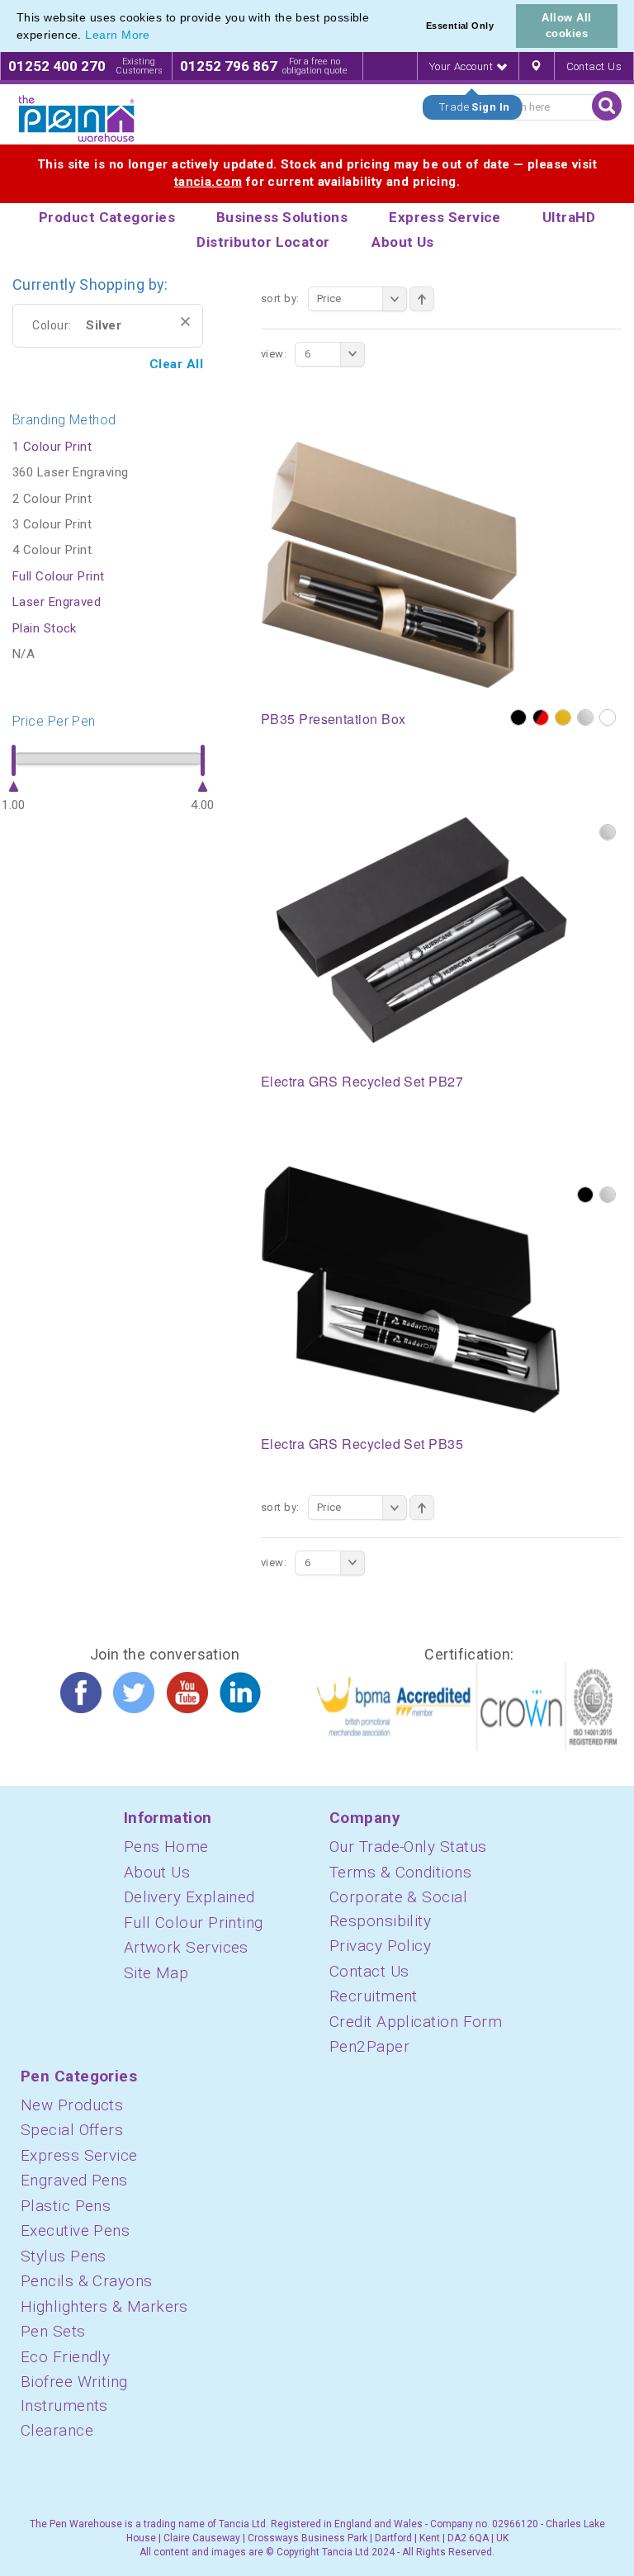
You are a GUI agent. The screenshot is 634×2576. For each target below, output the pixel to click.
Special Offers (72, 2130)
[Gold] (563, 717)
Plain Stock (45, 628)
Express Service (79, 2155)
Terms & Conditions (400, 1872)
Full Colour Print (59, 576)
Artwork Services (186, 1947)
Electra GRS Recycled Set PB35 (362, 1444)
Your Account (463, 66)
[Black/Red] (541, 717)
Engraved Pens (74, 2180)
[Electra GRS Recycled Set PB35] (411, 1289)
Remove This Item (185, 322)
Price (329, 298)
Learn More (118, 35)
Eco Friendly (65, 2357)
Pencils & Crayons (87, 2281)
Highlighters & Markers (104, 2306)
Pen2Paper (369, 2046)
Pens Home (166, 1847)
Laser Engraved (57, 602)
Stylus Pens (64, 2256)
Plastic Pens (66, 2206)
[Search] (607, 106)
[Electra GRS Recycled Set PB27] (423, 926)
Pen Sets (53, 2331)
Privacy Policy (380, 1946)
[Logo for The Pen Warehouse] (77, 119)
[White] (608, 717)
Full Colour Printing (194, 1923)
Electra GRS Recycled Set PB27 (362, 1081)
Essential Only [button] (460, 26)
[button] (156, 36)
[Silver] (585, 717)
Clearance (57, 2430)
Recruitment (374, 1996)
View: (274, 354)
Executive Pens (75, 2230)
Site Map (156, 1973)
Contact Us (594, 66)
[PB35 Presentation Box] (389, 564)
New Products (72, 2105)
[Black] (518, 717)
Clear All (176, 364)
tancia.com (208, 182)
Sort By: (280, 298)
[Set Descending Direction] (422, 299)
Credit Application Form (416, 2022)
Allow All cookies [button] (566, 26)
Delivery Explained (189, 1897)
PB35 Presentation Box (333, 719)
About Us (157, 1872)
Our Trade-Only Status (408, 1847)
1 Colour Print (52, 447)
